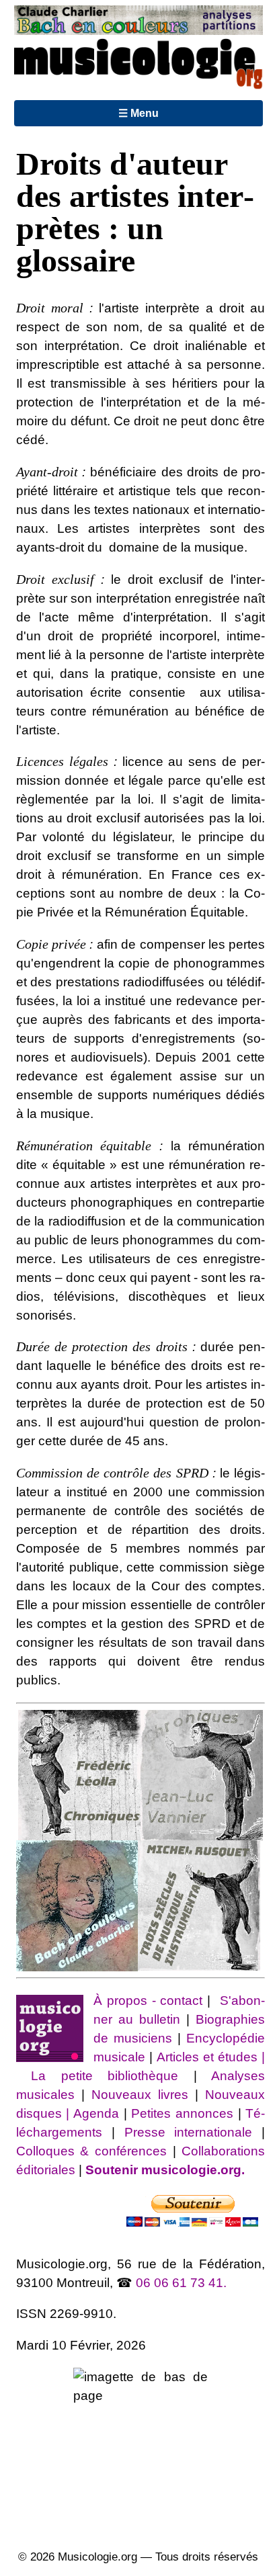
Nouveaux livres (143, 2095)
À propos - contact (148, 2001)
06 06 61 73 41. (181, 2283)
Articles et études (207, 2057)
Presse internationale (189, 2132)
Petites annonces (184, 2113)
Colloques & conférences (91, 2151)
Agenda (98, 2113)
